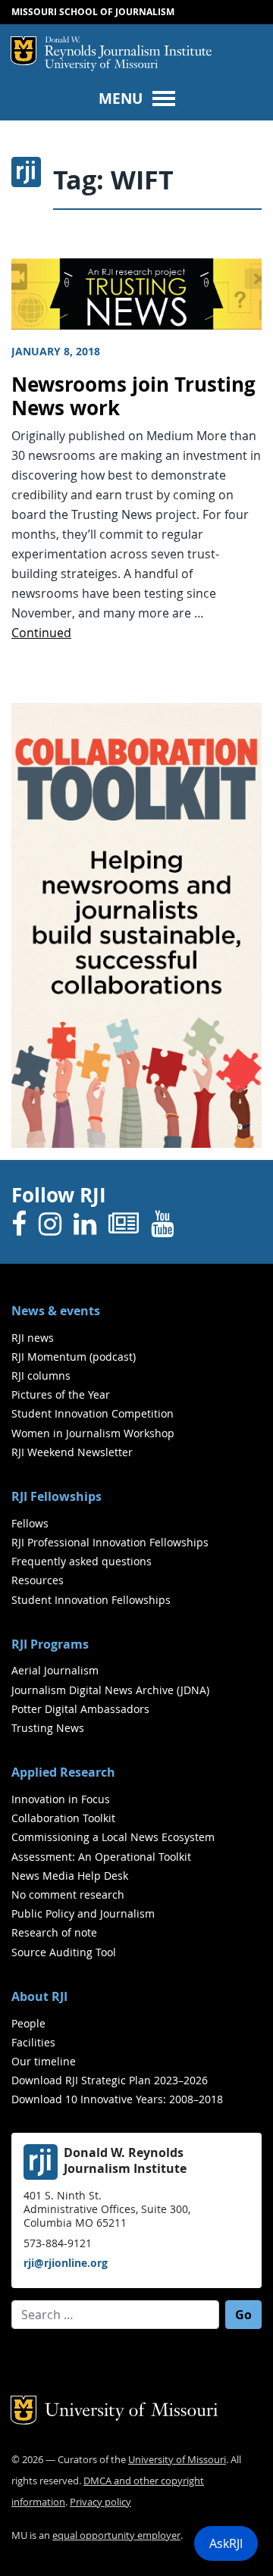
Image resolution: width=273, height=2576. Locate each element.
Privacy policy (100, 2502)
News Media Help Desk (70, 1876)
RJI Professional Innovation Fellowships (110, 1542)
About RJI (39, 1996)
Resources (38, 1580)
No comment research (68, 1894)
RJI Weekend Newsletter (72, 1452)
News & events (56, 1311)
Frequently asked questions (82, 1561)
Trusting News (48, 1728)
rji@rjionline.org (66, 2263)
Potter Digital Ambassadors (80, 1709)
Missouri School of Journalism (93, 12)
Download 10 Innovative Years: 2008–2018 (117, 2099)
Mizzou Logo (24, 51)
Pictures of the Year (61, 1394)
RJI (128, 48)
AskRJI (226, 2543)
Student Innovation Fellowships (91, 1600)
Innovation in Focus (61, 1799)
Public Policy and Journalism (83, 1913)
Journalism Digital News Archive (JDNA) (110, 1690)
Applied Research (63, 1772)
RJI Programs (50, 1644)
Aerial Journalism (55, 1670)
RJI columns (41, 1376)
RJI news (33, 1338)
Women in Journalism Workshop (93, 1433)
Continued (41, 633)
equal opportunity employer (116, 2535)
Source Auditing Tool (64, 1952)
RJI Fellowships (56, 1496)
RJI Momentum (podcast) (74, 1357)
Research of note (54, 1932)
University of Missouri (101, 66)
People (28, 2023)
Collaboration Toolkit (63, 1818)
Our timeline (44, 2061)
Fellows (30, 1523)
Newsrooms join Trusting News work (133, 396)
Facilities (33, 2042)
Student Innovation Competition (93, 1413)
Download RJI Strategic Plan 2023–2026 (110, 2080)
